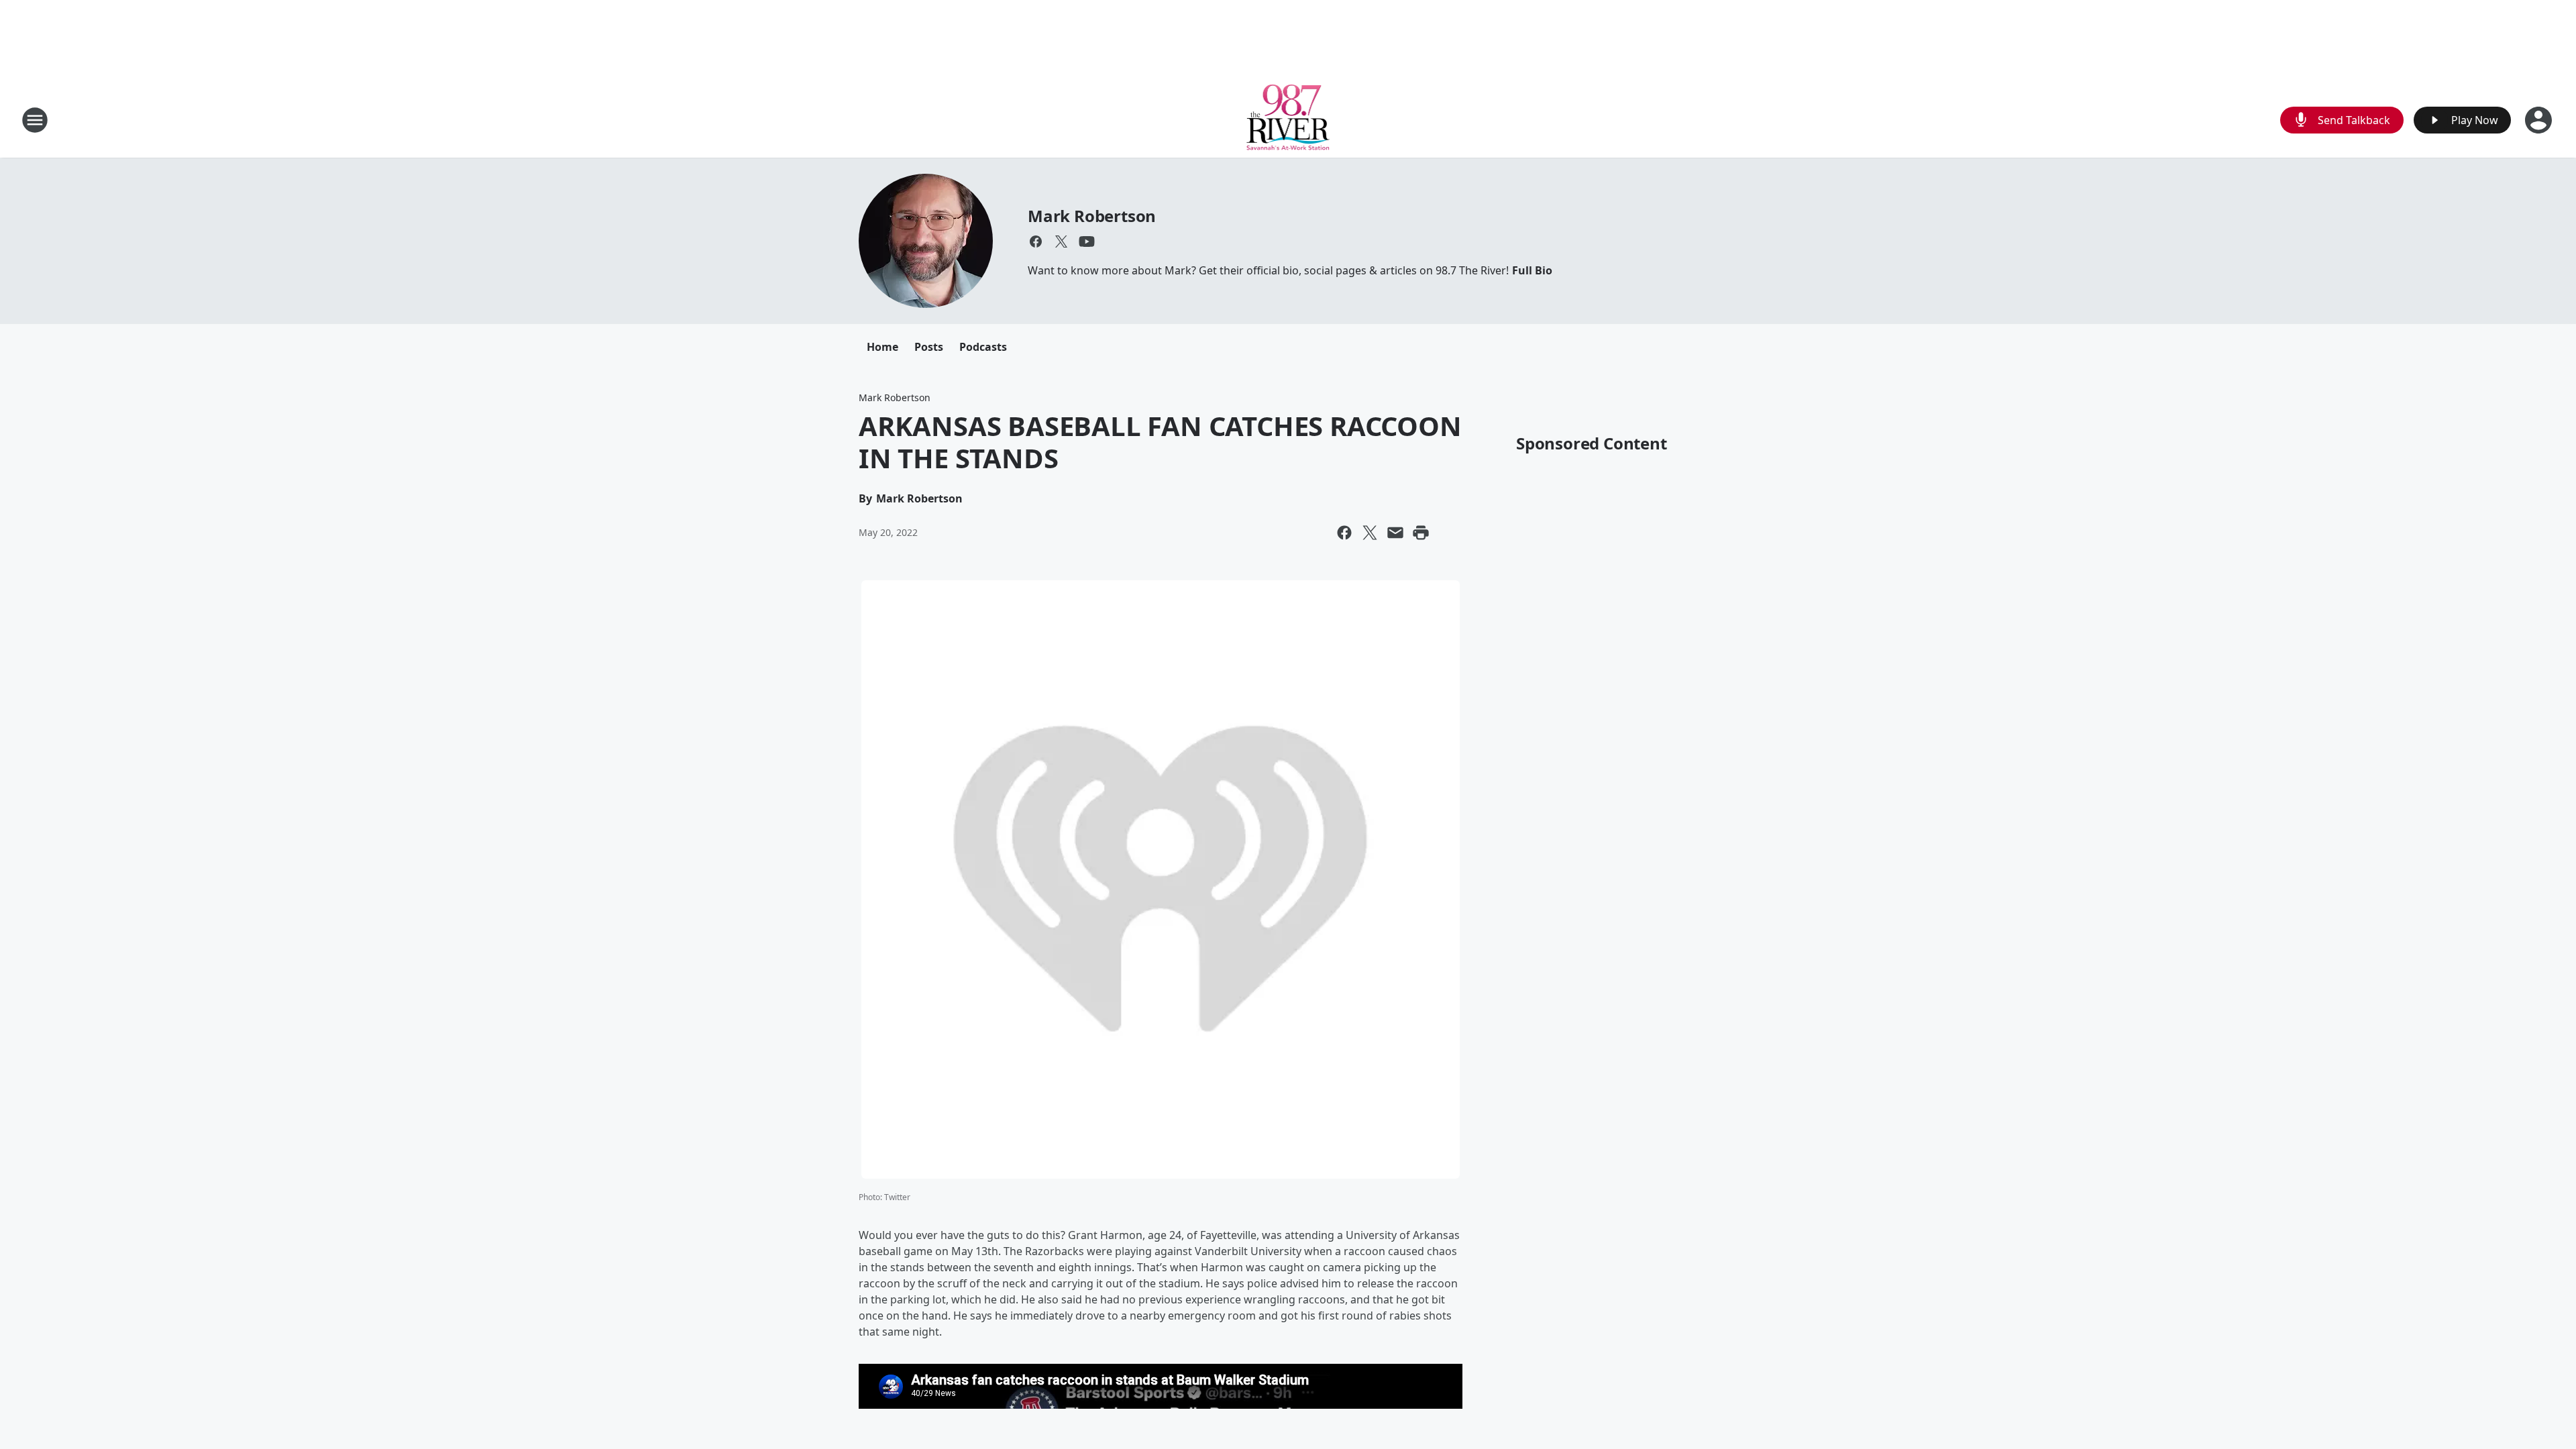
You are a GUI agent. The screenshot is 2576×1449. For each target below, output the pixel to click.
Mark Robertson (1092, 216)
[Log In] (2540, 120)
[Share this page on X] (1370, 533)
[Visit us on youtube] (1087, 241)
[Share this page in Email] (1395, 533)
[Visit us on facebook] (1036, 241)
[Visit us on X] (1061, 241)
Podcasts (983, 347)
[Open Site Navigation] (35, 120)
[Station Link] (1288, 120)
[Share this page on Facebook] (1344, 533)
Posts (929, 347)
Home (882, 347)
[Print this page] (1421, 533)
